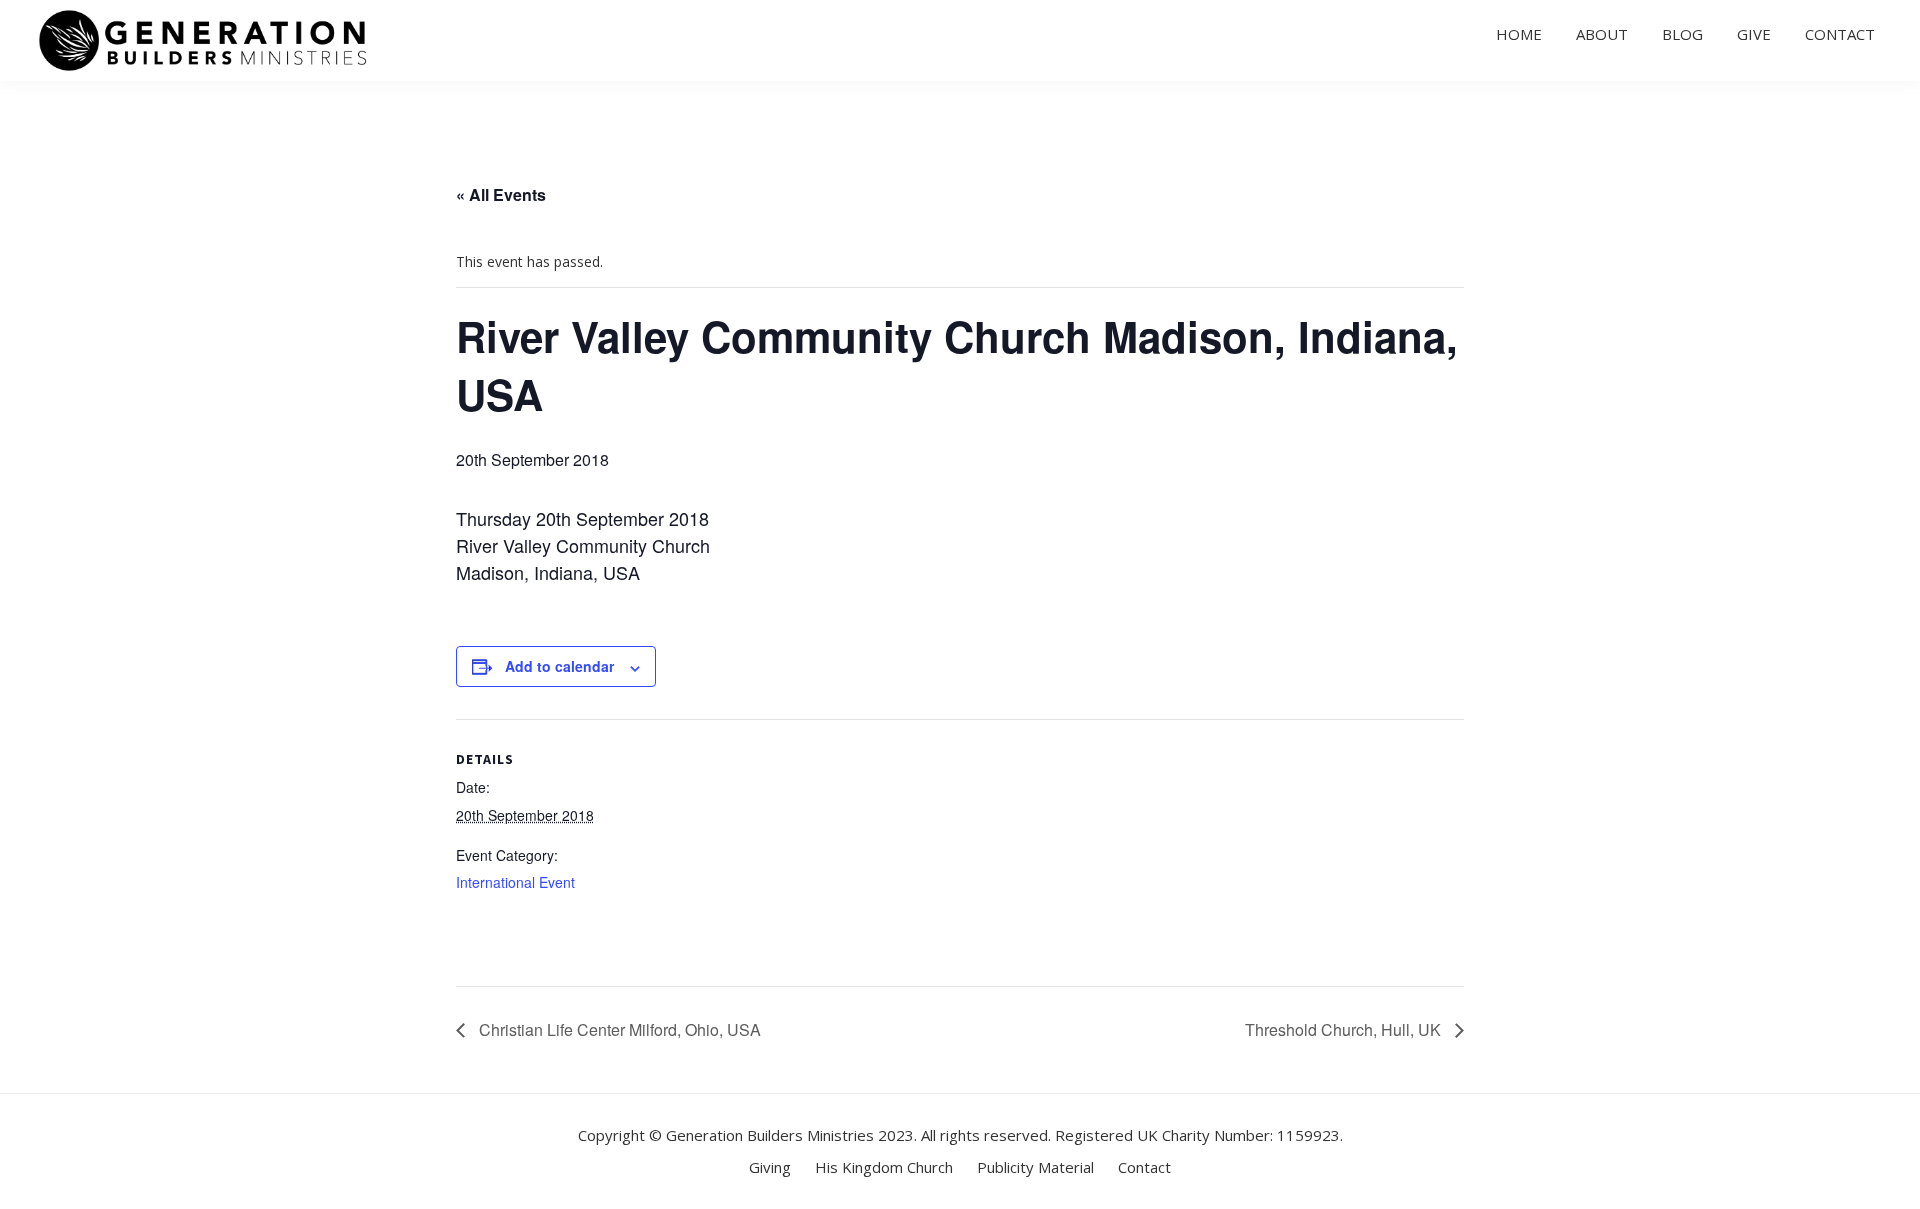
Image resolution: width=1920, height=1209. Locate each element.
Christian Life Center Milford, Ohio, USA (618, 1029)
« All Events (501, 194)
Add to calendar (559, 666)
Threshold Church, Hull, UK (1345, 1029)
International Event (515, 882)
